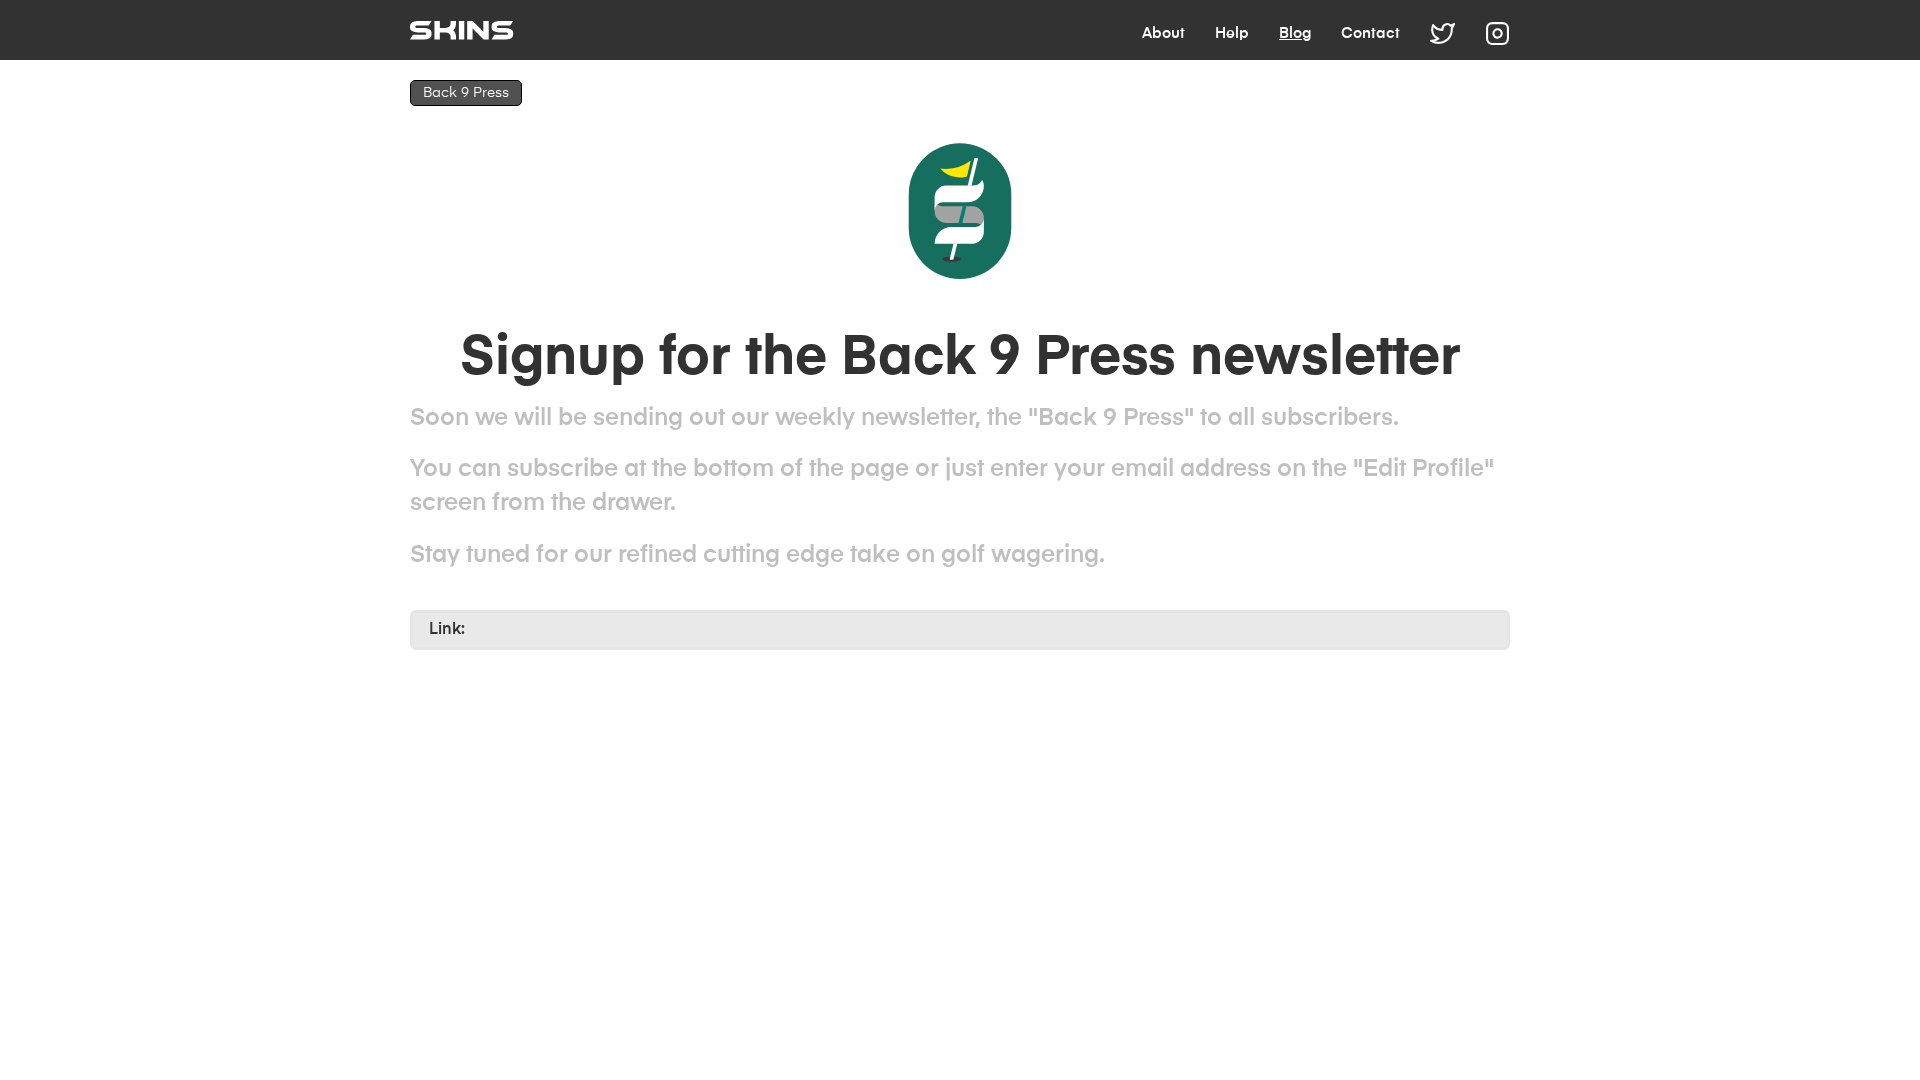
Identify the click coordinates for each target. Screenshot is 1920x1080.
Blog (1295, 33)
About (1163, 33)
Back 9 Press (466, 93)
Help (1232, 33)
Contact (1370, 33)
